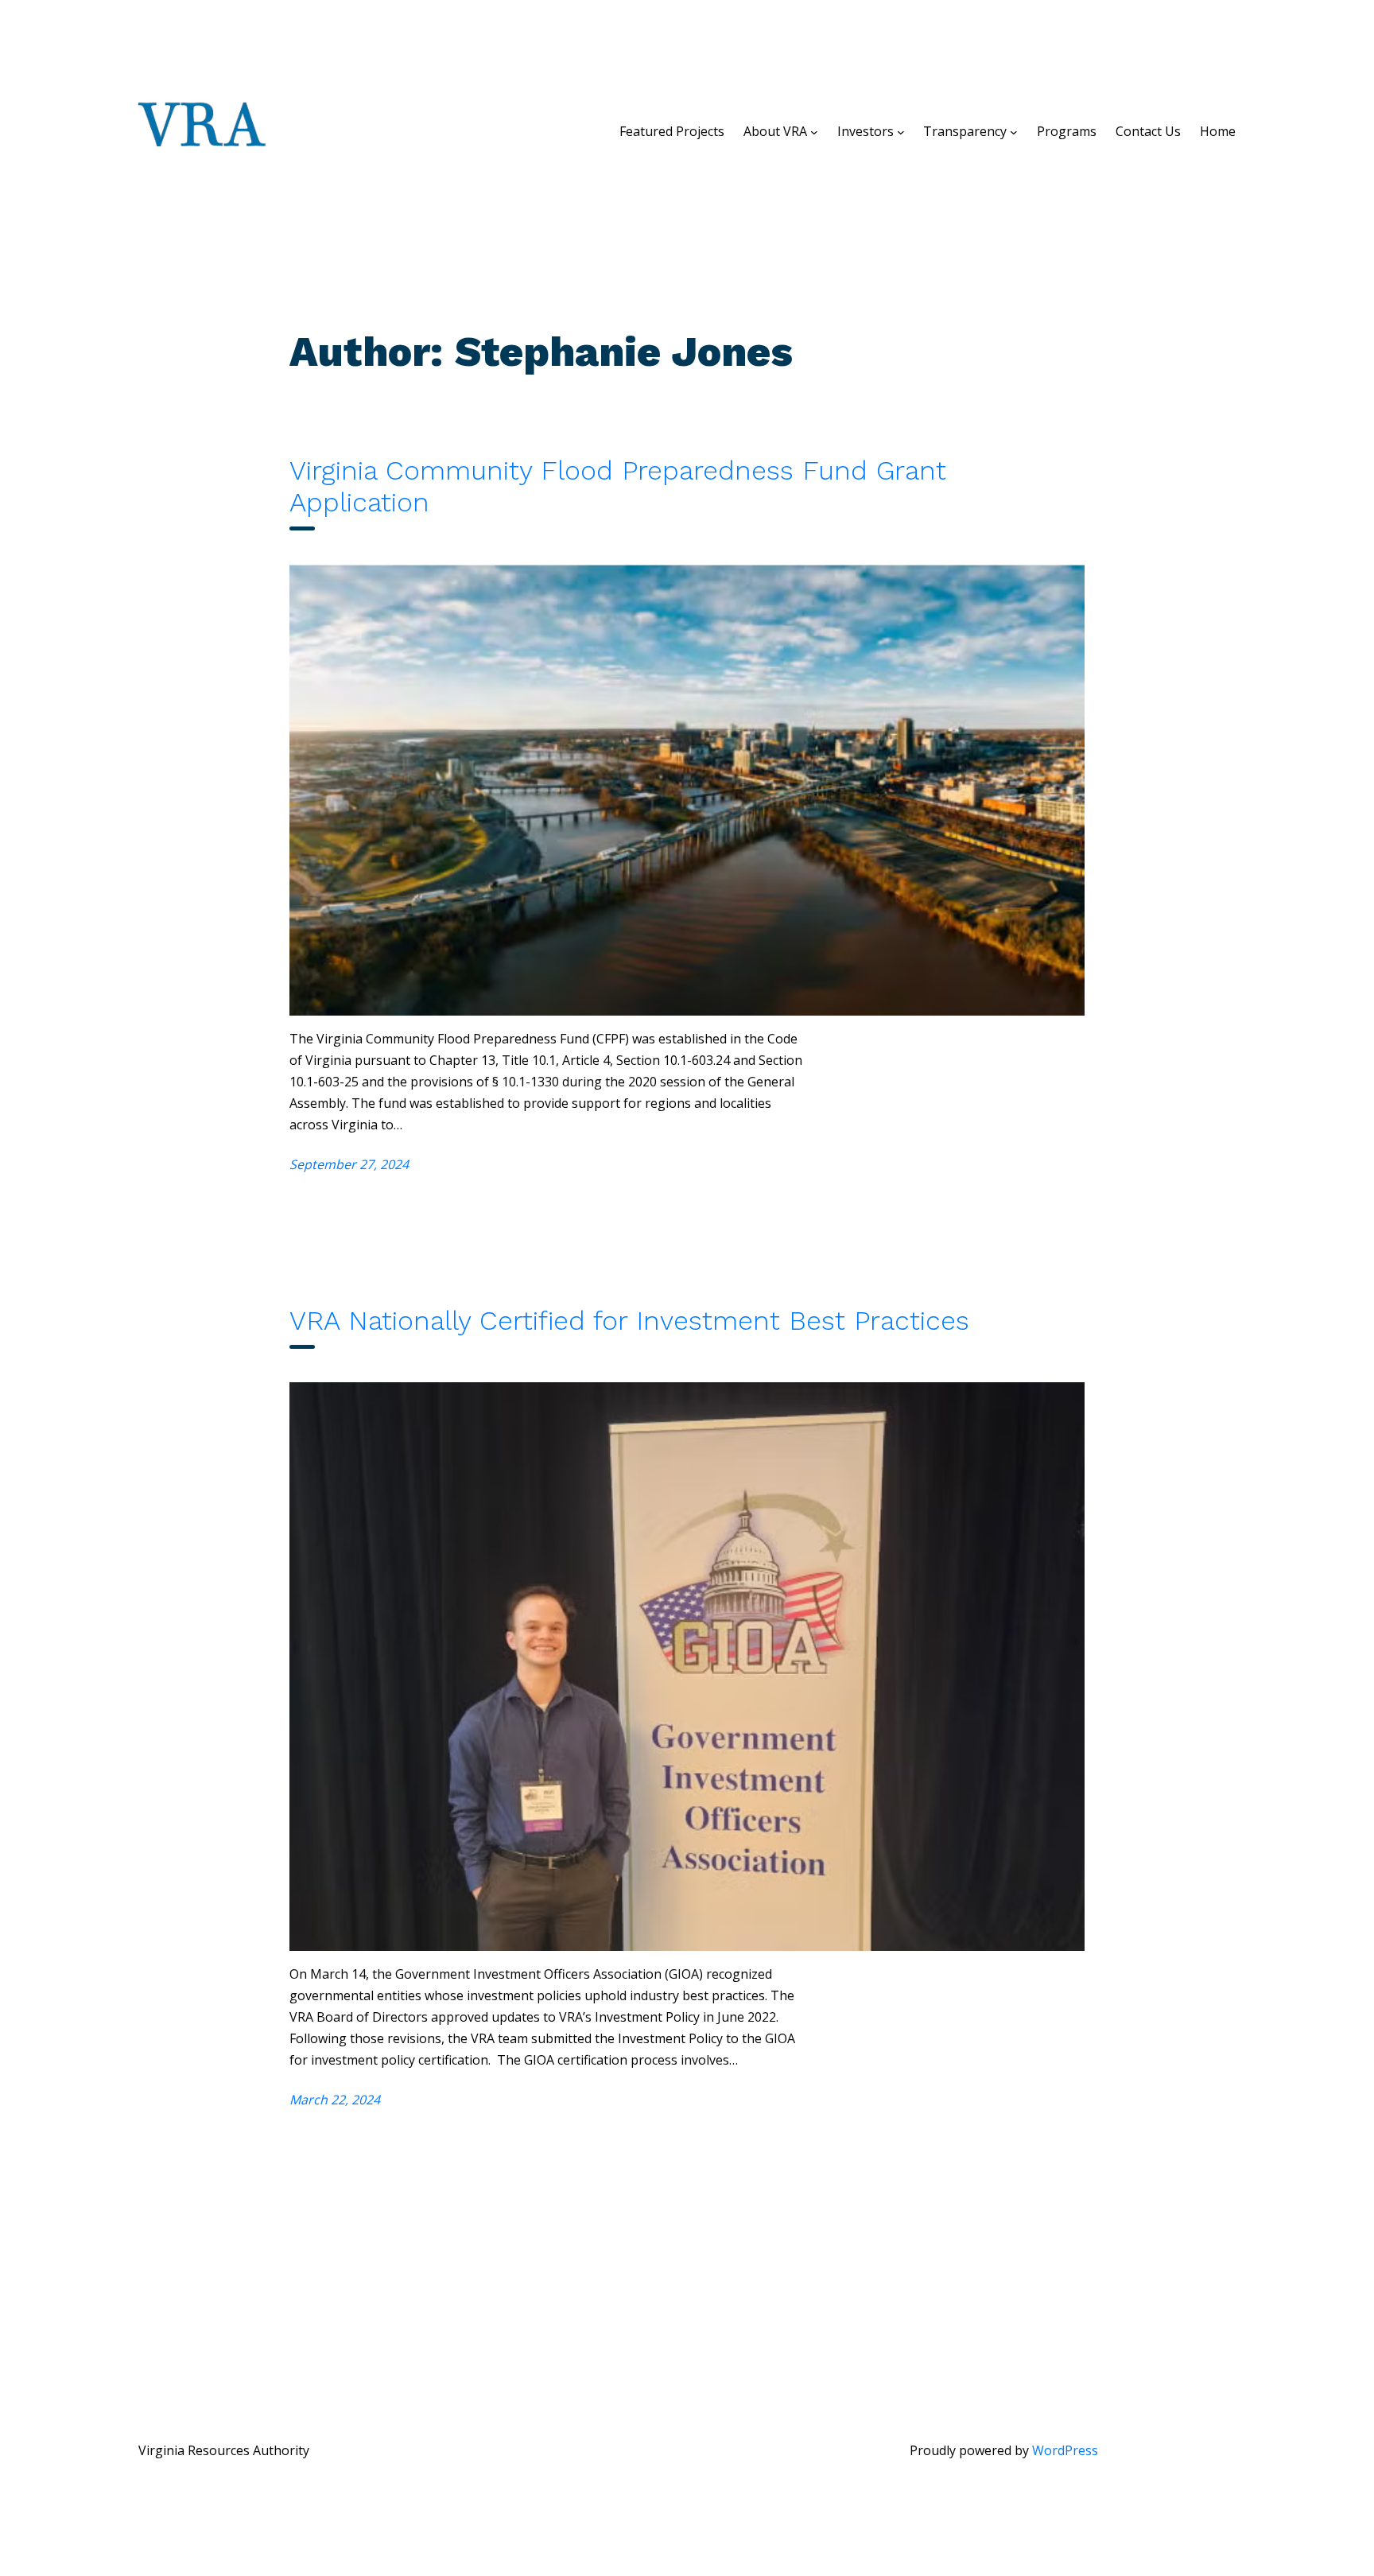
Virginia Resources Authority (224, 2450)
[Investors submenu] (901, 131)
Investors (866, 131)
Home (1218, 131)
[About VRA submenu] (814, 131)
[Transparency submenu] (1014, 131)
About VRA (775, 131)
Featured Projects (672, 131)
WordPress (1065, 2450)
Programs (1067, 131)
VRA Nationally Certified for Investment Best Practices (629, 1320)
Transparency (965, 131)
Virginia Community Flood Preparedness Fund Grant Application (618, 486)
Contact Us (1148, 131)
